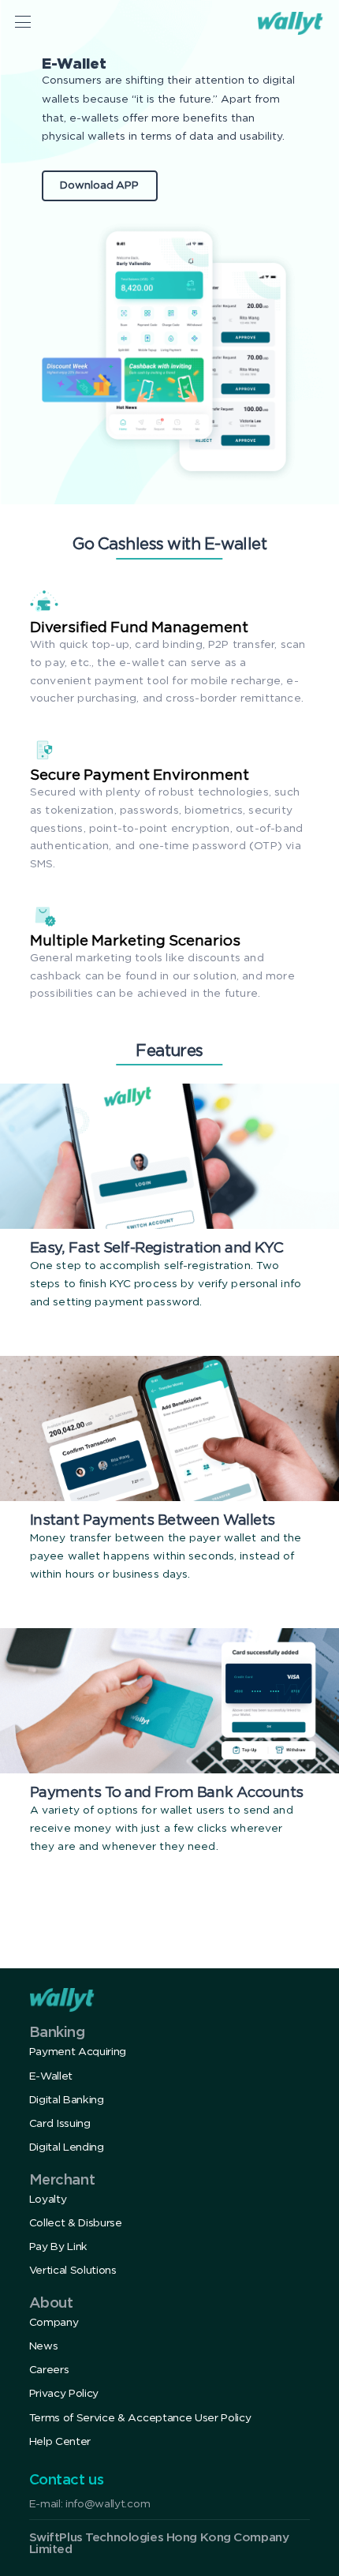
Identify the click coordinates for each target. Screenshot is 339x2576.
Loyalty (48, 2200)
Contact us (67, 2481)
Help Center (60, 2442)
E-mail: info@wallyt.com (90, 2504)
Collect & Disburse (76, 2223)
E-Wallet (51, 2076)
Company (54, 2323)
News (44, 2346)
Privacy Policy (64, 2394)
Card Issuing (60, 2124)
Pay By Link (58, 2247)
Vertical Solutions (73, 2271)
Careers (49, 2370)
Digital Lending (67, 2147)
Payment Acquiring (78, 2052)
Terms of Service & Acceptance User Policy (140, 2418)
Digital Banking (67, 2100)
